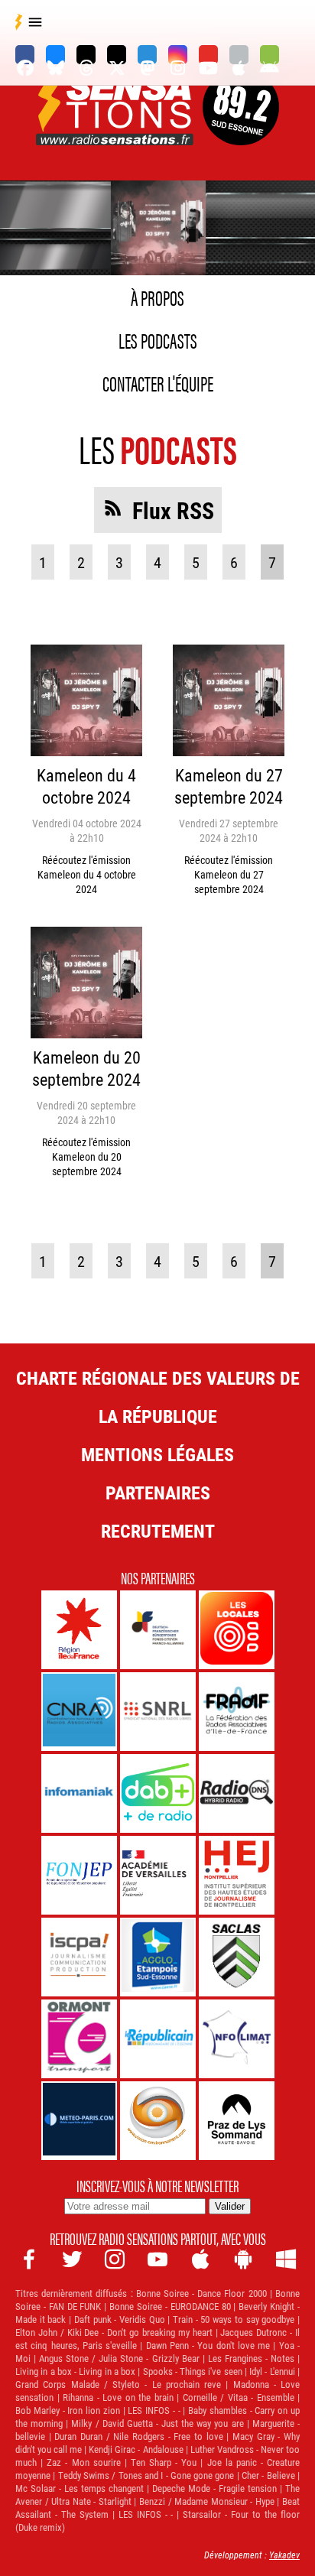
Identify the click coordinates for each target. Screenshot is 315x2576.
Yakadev (284, 2555)
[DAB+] (158, 1793)
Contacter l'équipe (158, 382)
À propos (157, 297)
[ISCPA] (79, 1957)
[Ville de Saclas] (237, 1957)
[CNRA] (79, 1712)
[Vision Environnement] (158, 2121)
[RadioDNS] (237, 1793)
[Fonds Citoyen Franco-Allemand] (158, 1630)
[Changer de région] (241, 127)
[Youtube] (208, 55)
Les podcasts (158, 339)
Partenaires (158, 1493)
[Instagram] (178, 55)
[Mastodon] (147, 55)
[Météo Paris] (79, 2121)
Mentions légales (157, 1454)
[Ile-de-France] (79, 1630)
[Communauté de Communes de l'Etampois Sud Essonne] (158, 1957)
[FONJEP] (79, 1875)
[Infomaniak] (79, 1793)
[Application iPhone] (239, 55)
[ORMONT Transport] (79, 2039)
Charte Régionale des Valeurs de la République (158, 1397)
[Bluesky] (55, 55)
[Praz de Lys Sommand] (237, 2121)
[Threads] (86, 55)
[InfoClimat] (237, 2039)
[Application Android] (270, 55)
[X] (117, 55)
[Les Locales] (237, 1630)
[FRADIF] (237, 1712)
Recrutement (158, 1531)
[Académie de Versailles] (158, 1875)
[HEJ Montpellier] (237, 1875)
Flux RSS (173, 510)
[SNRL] (158, 1712)
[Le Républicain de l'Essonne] (158, 2039)
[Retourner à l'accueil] (116, 127)
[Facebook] (25, 55)
